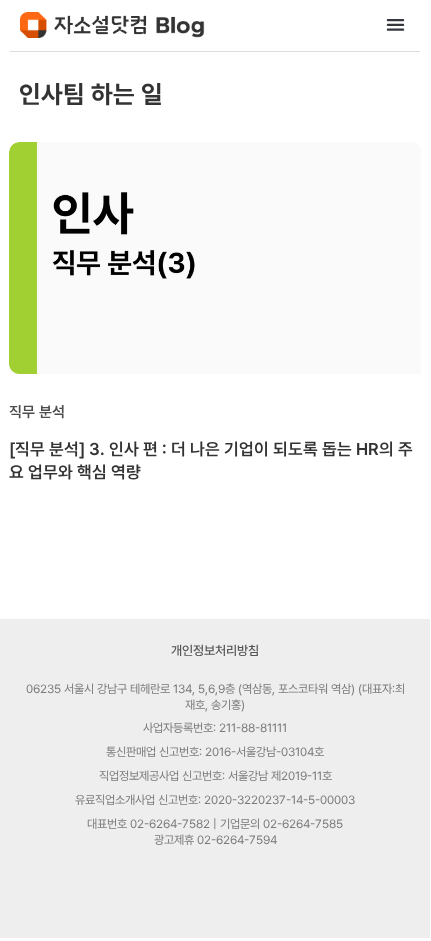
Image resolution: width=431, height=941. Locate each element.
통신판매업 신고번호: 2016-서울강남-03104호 (215, 752)
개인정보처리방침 (215, 650)
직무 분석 (37, 412)
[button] (396, 24)
